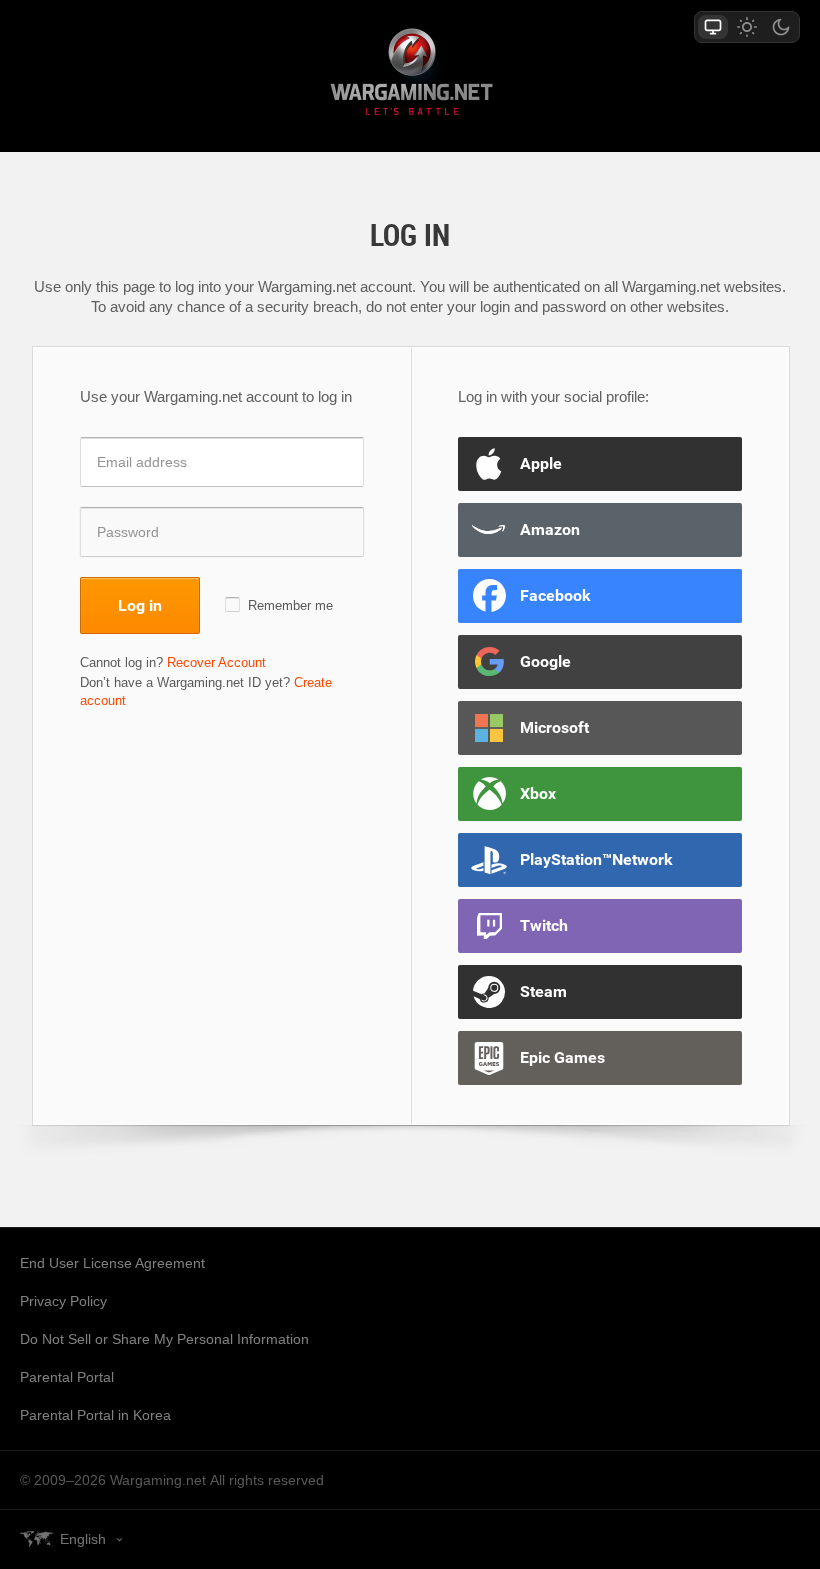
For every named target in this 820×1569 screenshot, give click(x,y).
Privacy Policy (63, 1301)
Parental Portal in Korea (95, 1415)
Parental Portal (67, 1377)
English (83, 1539)
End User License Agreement (112, 1263)
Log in (140, 605)
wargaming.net (410, 75)
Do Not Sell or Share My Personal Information (164, 1339)
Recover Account (216, 662)
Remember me (290, 605)
